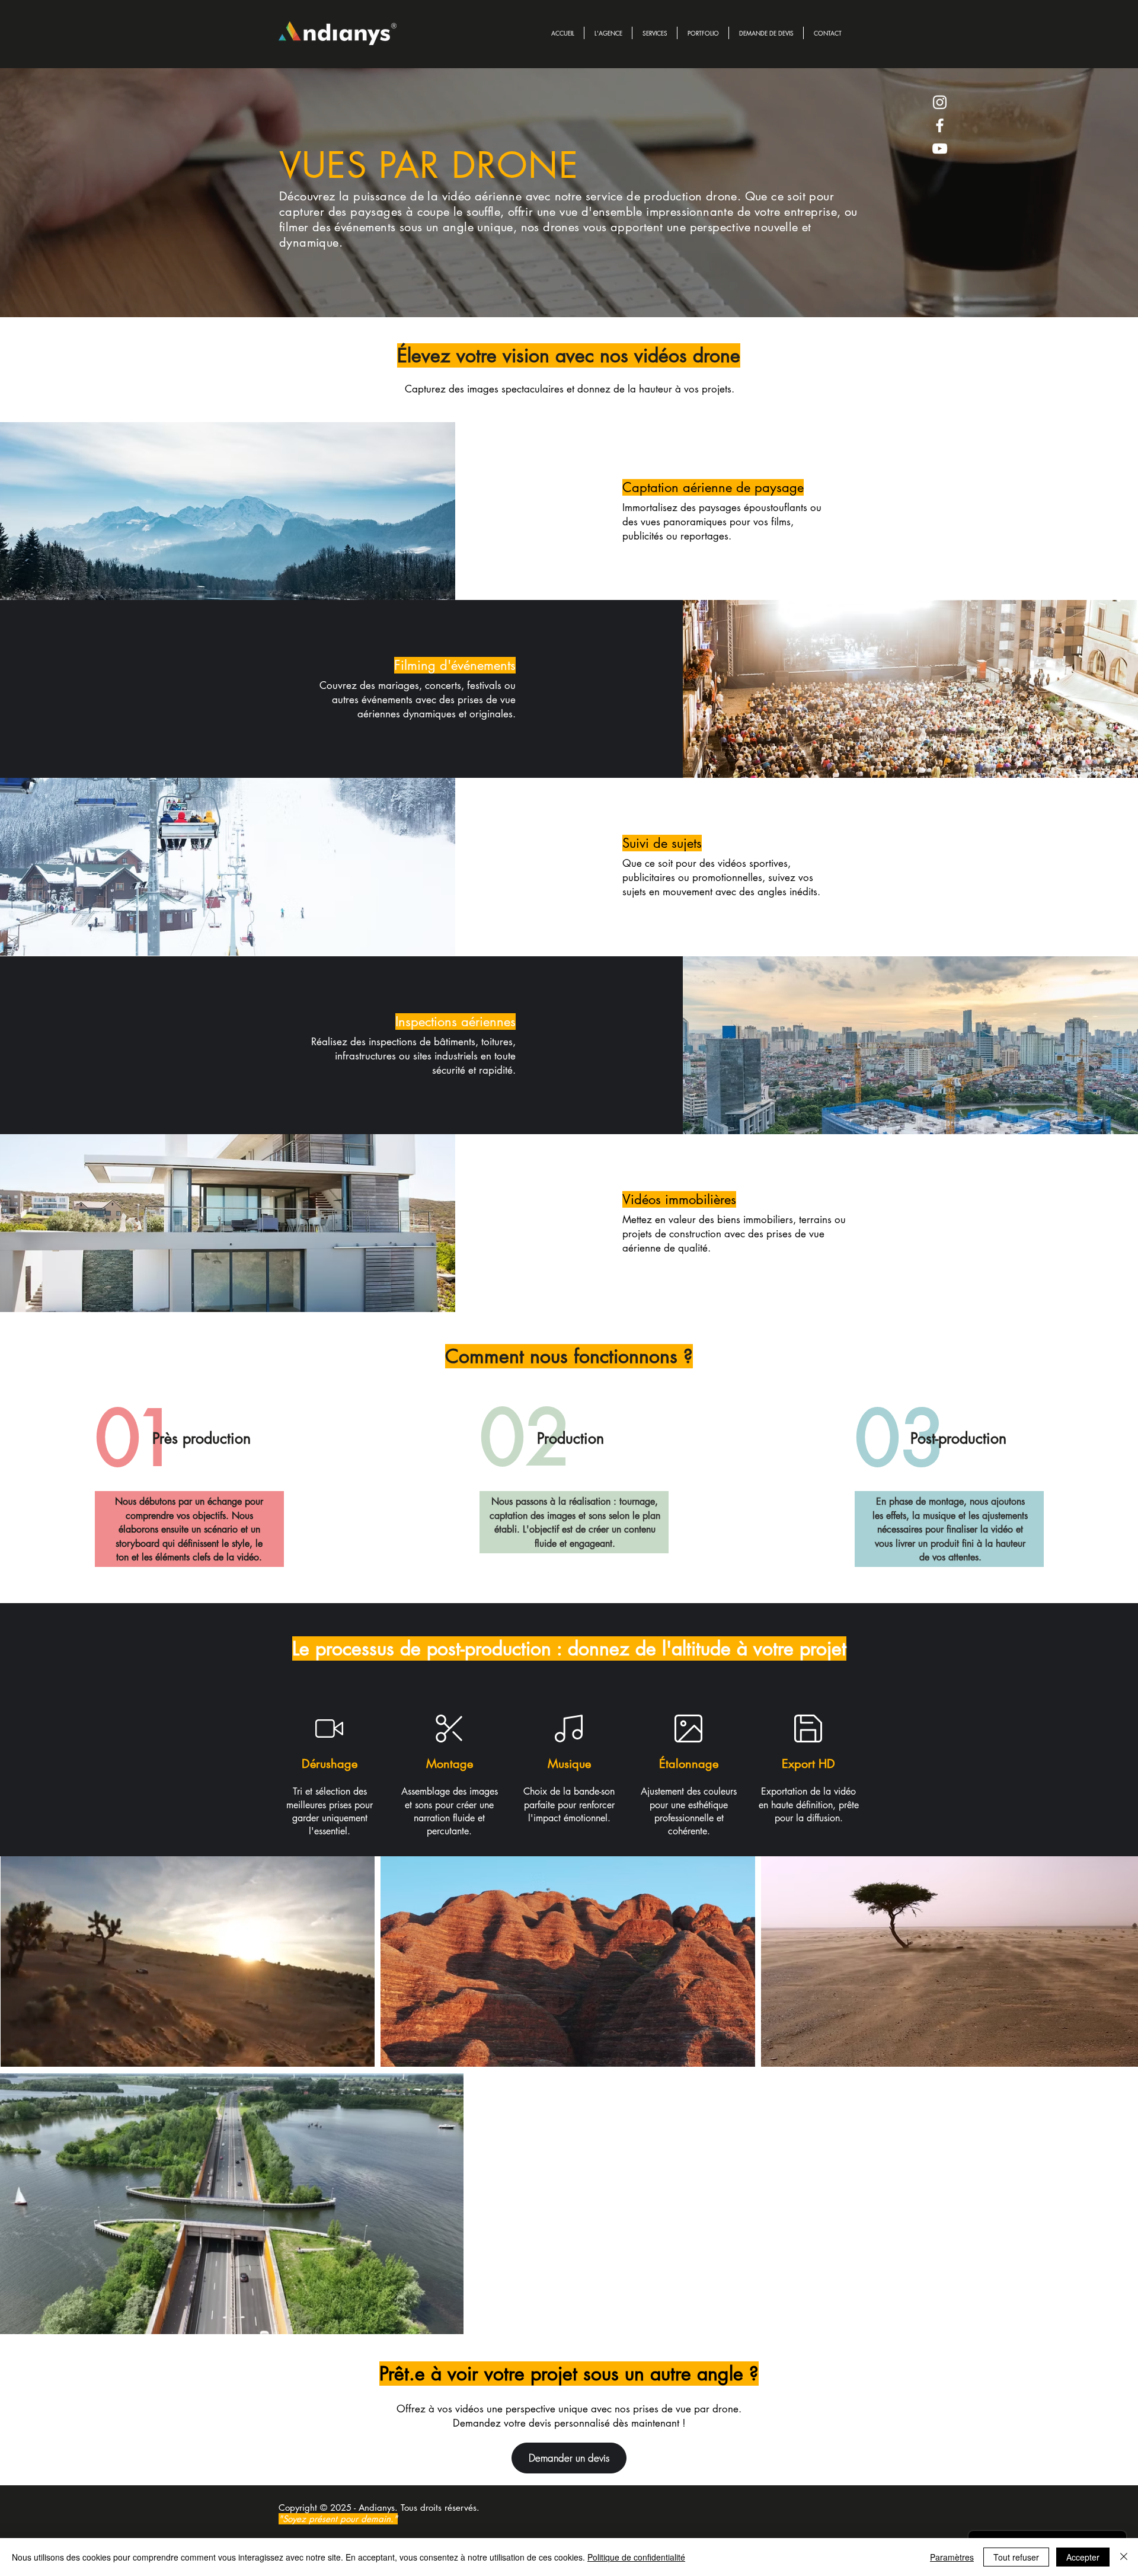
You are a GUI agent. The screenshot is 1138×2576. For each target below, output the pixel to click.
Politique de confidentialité (636, 2557)
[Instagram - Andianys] (940, 102)
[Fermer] (1124, 2557)
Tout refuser (1016, 2557)
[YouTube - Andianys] (940, 149)
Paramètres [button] (952, 2557)
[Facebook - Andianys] (940, 125)
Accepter (1083, 2557)
